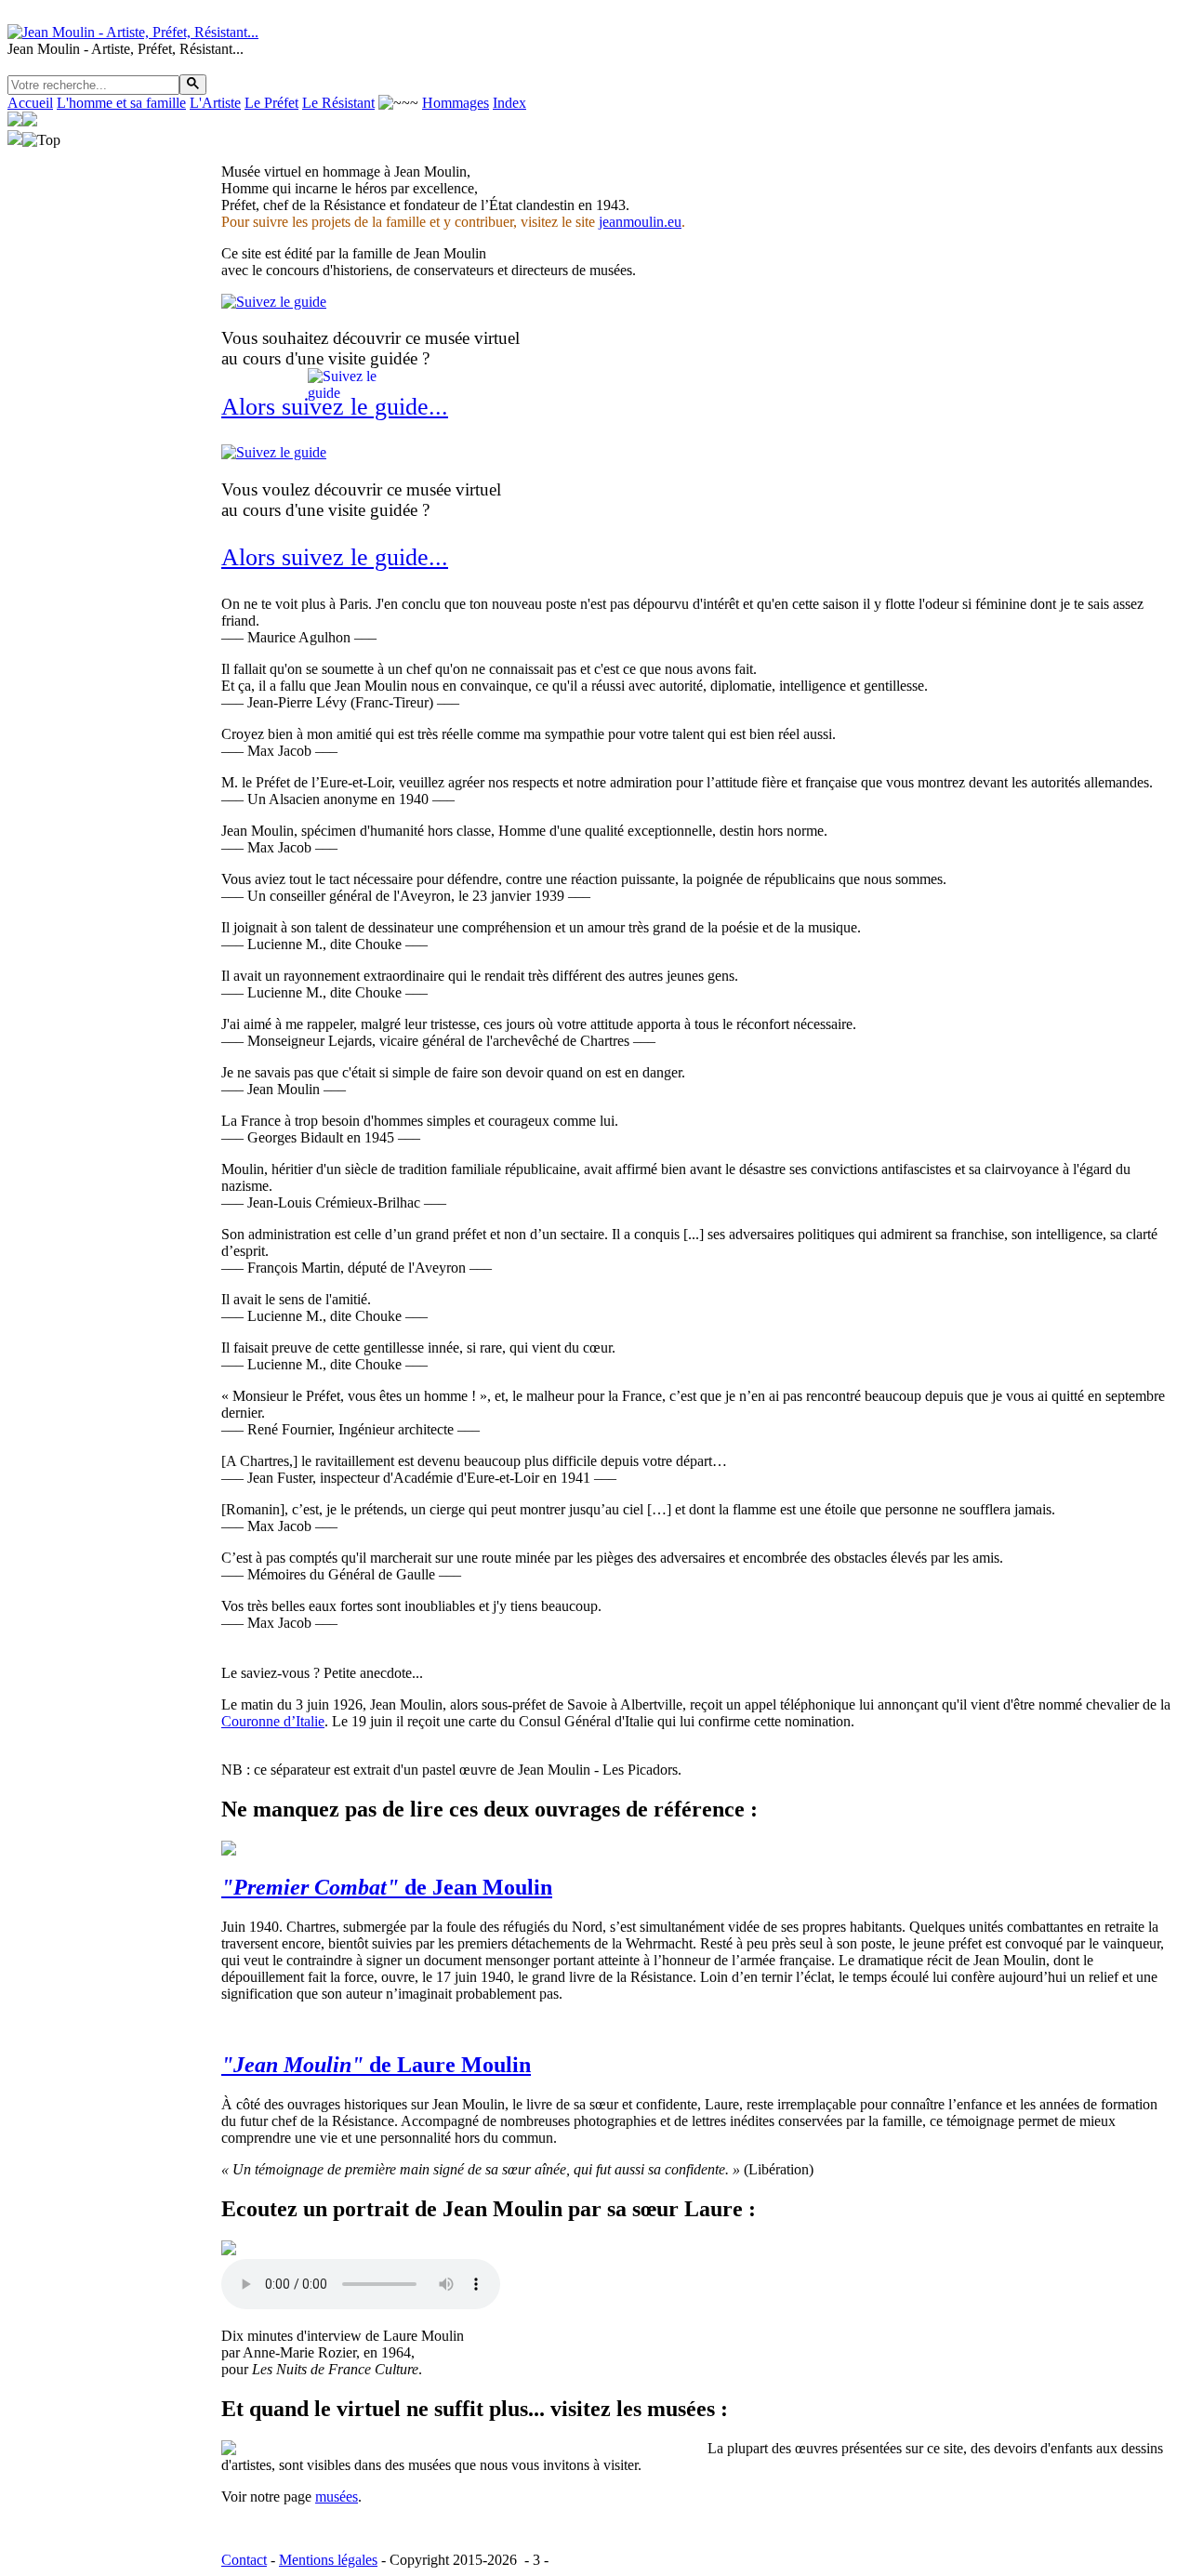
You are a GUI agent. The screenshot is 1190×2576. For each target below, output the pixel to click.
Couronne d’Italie (273, 1721)
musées (337, 2497)
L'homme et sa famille (121, 103)
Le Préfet (271, 103)
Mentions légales (328, 2560)
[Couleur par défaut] (554, 2559)
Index (509, 103)
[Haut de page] (41, 140)
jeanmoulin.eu (640, 222)
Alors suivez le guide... (335, 557)
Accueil (30, 103)
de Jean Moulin (387, 1887)
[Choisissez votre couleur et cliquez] (615, 2559)
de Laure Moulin (376, 2065)
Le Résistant (338, 103)
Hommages (456, 103)
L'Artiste (215, 103)
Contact (244, 2560)
